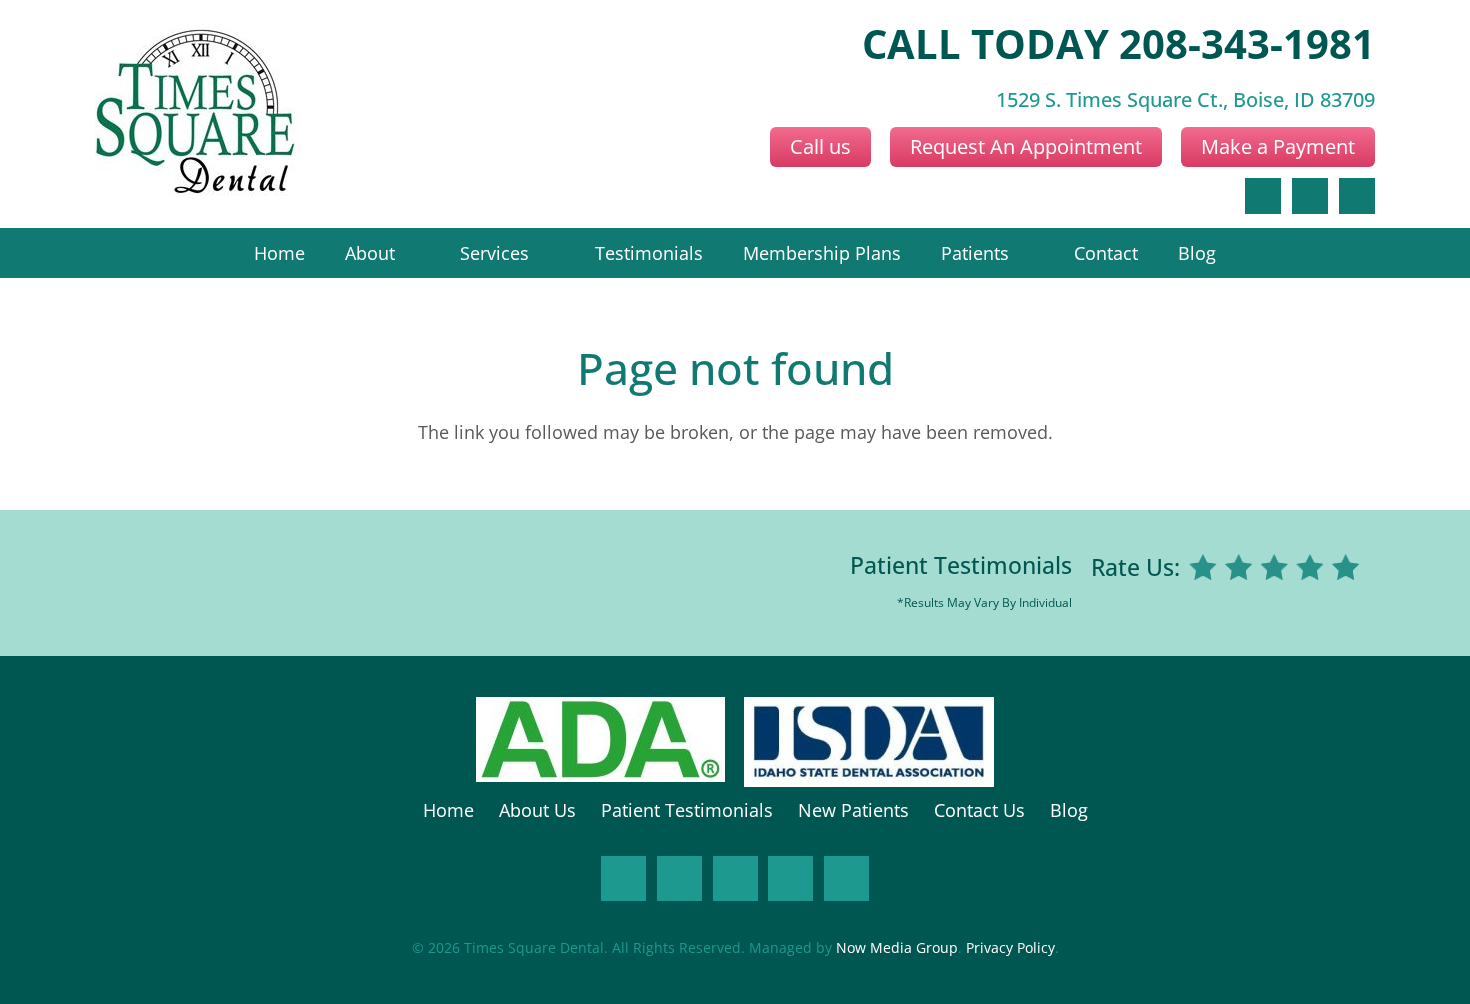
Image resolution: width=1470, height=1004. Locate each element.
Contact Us (979, 810)
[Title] (846, 878)
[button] (408, 253)
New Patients (853, 810)
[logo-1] (195, 114)
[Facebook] (1263, 196)
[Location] (1357, 196)
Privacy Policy (1010, 948)
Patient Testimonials (961, 565)
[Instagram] (679, 878)
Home (448, 810)
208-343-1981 (1247, 43)
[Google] (1310, 196)
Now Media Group (897, 948)
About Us (537, 810)
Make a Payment (1278, 146)
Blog (1069, 810)
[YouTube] (790, 878)
